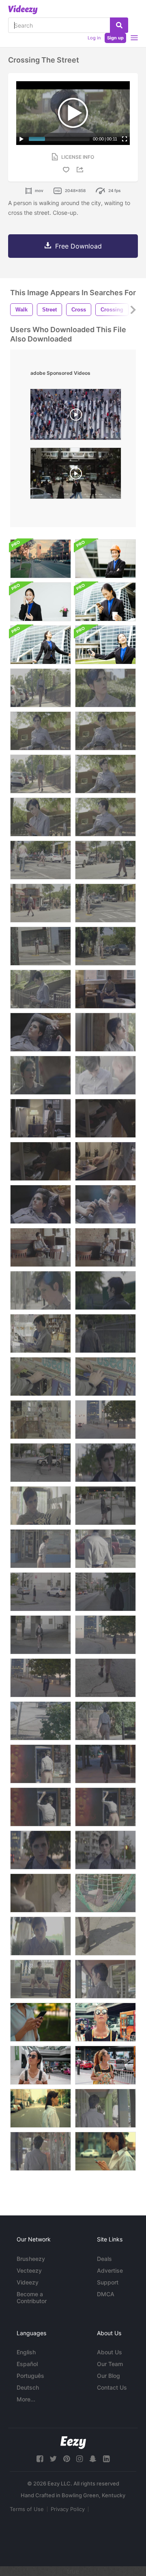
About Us (109, 2352)
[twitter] (53, 2459)
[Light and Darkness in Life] (105, 989)
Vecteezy (29, 2270)
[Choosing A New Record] (41, 1333)
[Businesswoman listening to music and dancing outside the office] (41, 645)
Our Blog (108, 2376)
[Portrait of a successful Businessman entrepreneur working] (105, 559)
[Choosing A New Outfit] (41, 1506)
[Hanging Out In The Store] (41, 1979)
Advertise (110, 2270)
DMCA (106, 2294)
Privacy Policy (68, 2509)
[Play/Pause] (21, 139)
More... (26, 2399)
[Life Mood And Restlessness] (41, 1118)
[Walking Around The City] (41, 688)
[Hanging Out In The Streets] (41, 731)
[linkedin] (106, 2459)
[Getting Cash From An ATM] (41, 1764)
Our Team (110, 2364)
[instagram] (79, 2459)
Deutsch (28, 2387)
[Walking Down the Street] (105, 1290)
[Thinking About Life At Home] (41, 1032)
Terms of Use (27, 2509)
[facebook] (40, 2459)
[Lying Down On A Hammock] (105, 1893)
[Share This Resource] (81, 170)
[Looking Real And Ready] (41, 1893)
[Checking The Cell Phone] (41, 817)
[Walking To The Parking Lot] (105, 1721)
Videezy (28, 2282)
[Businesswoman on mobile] (105, 602)
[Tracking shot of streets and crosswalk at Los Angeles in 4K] (41, 559)
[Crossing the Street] (41, 1592)
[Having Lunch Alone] (41, 1247)
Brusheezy (31, 2259)
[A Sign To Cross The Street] (105, 1549)
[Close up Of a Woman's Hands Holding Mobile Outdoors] (41, 2022)
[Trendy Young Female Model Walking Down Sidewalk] (41, 2151)
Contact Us (112, 2387)
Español (27, 2364)
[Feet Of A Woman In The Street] (105, 1936)
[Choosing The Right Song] (105, 1118)
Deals (104, 2259)
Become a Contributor (32, 2297)
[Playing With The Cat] (105, 1204)
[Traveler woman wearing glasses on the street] (105, 2022)
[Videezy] (23, 10)
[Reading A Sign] (41, 1290)
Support (108, 2282)
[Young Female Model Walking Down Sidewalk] (105, 1979)
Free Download (78, 246)
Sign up (115, 38)
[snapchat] (93, 2459)
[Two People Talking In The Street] (41, 1075)
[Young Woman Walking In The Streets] (105, 1333)
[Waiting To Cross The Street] (105, 688)
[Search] (119, 25)
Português (30, 2376)
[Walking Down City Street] (41, 1850)
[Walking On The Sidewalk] (41, 1549)
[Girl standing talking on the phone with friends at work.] (41, 602)
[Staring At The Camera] (41, 1936)
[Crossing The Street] (41, 860)
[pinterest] (67, 2459)
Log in (94, 38)
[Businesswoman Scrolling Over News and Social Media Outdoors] (105, 2151)
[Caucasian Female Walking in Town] (41, 2108)
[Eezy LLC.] (73, 2443)
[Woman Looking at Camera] (105, 1850)
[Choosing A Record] (41, 1377)
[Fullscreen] (125, 139)
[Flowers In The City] (41, 1721)
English (26, 2352)
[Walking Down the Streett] (105, 1592)
